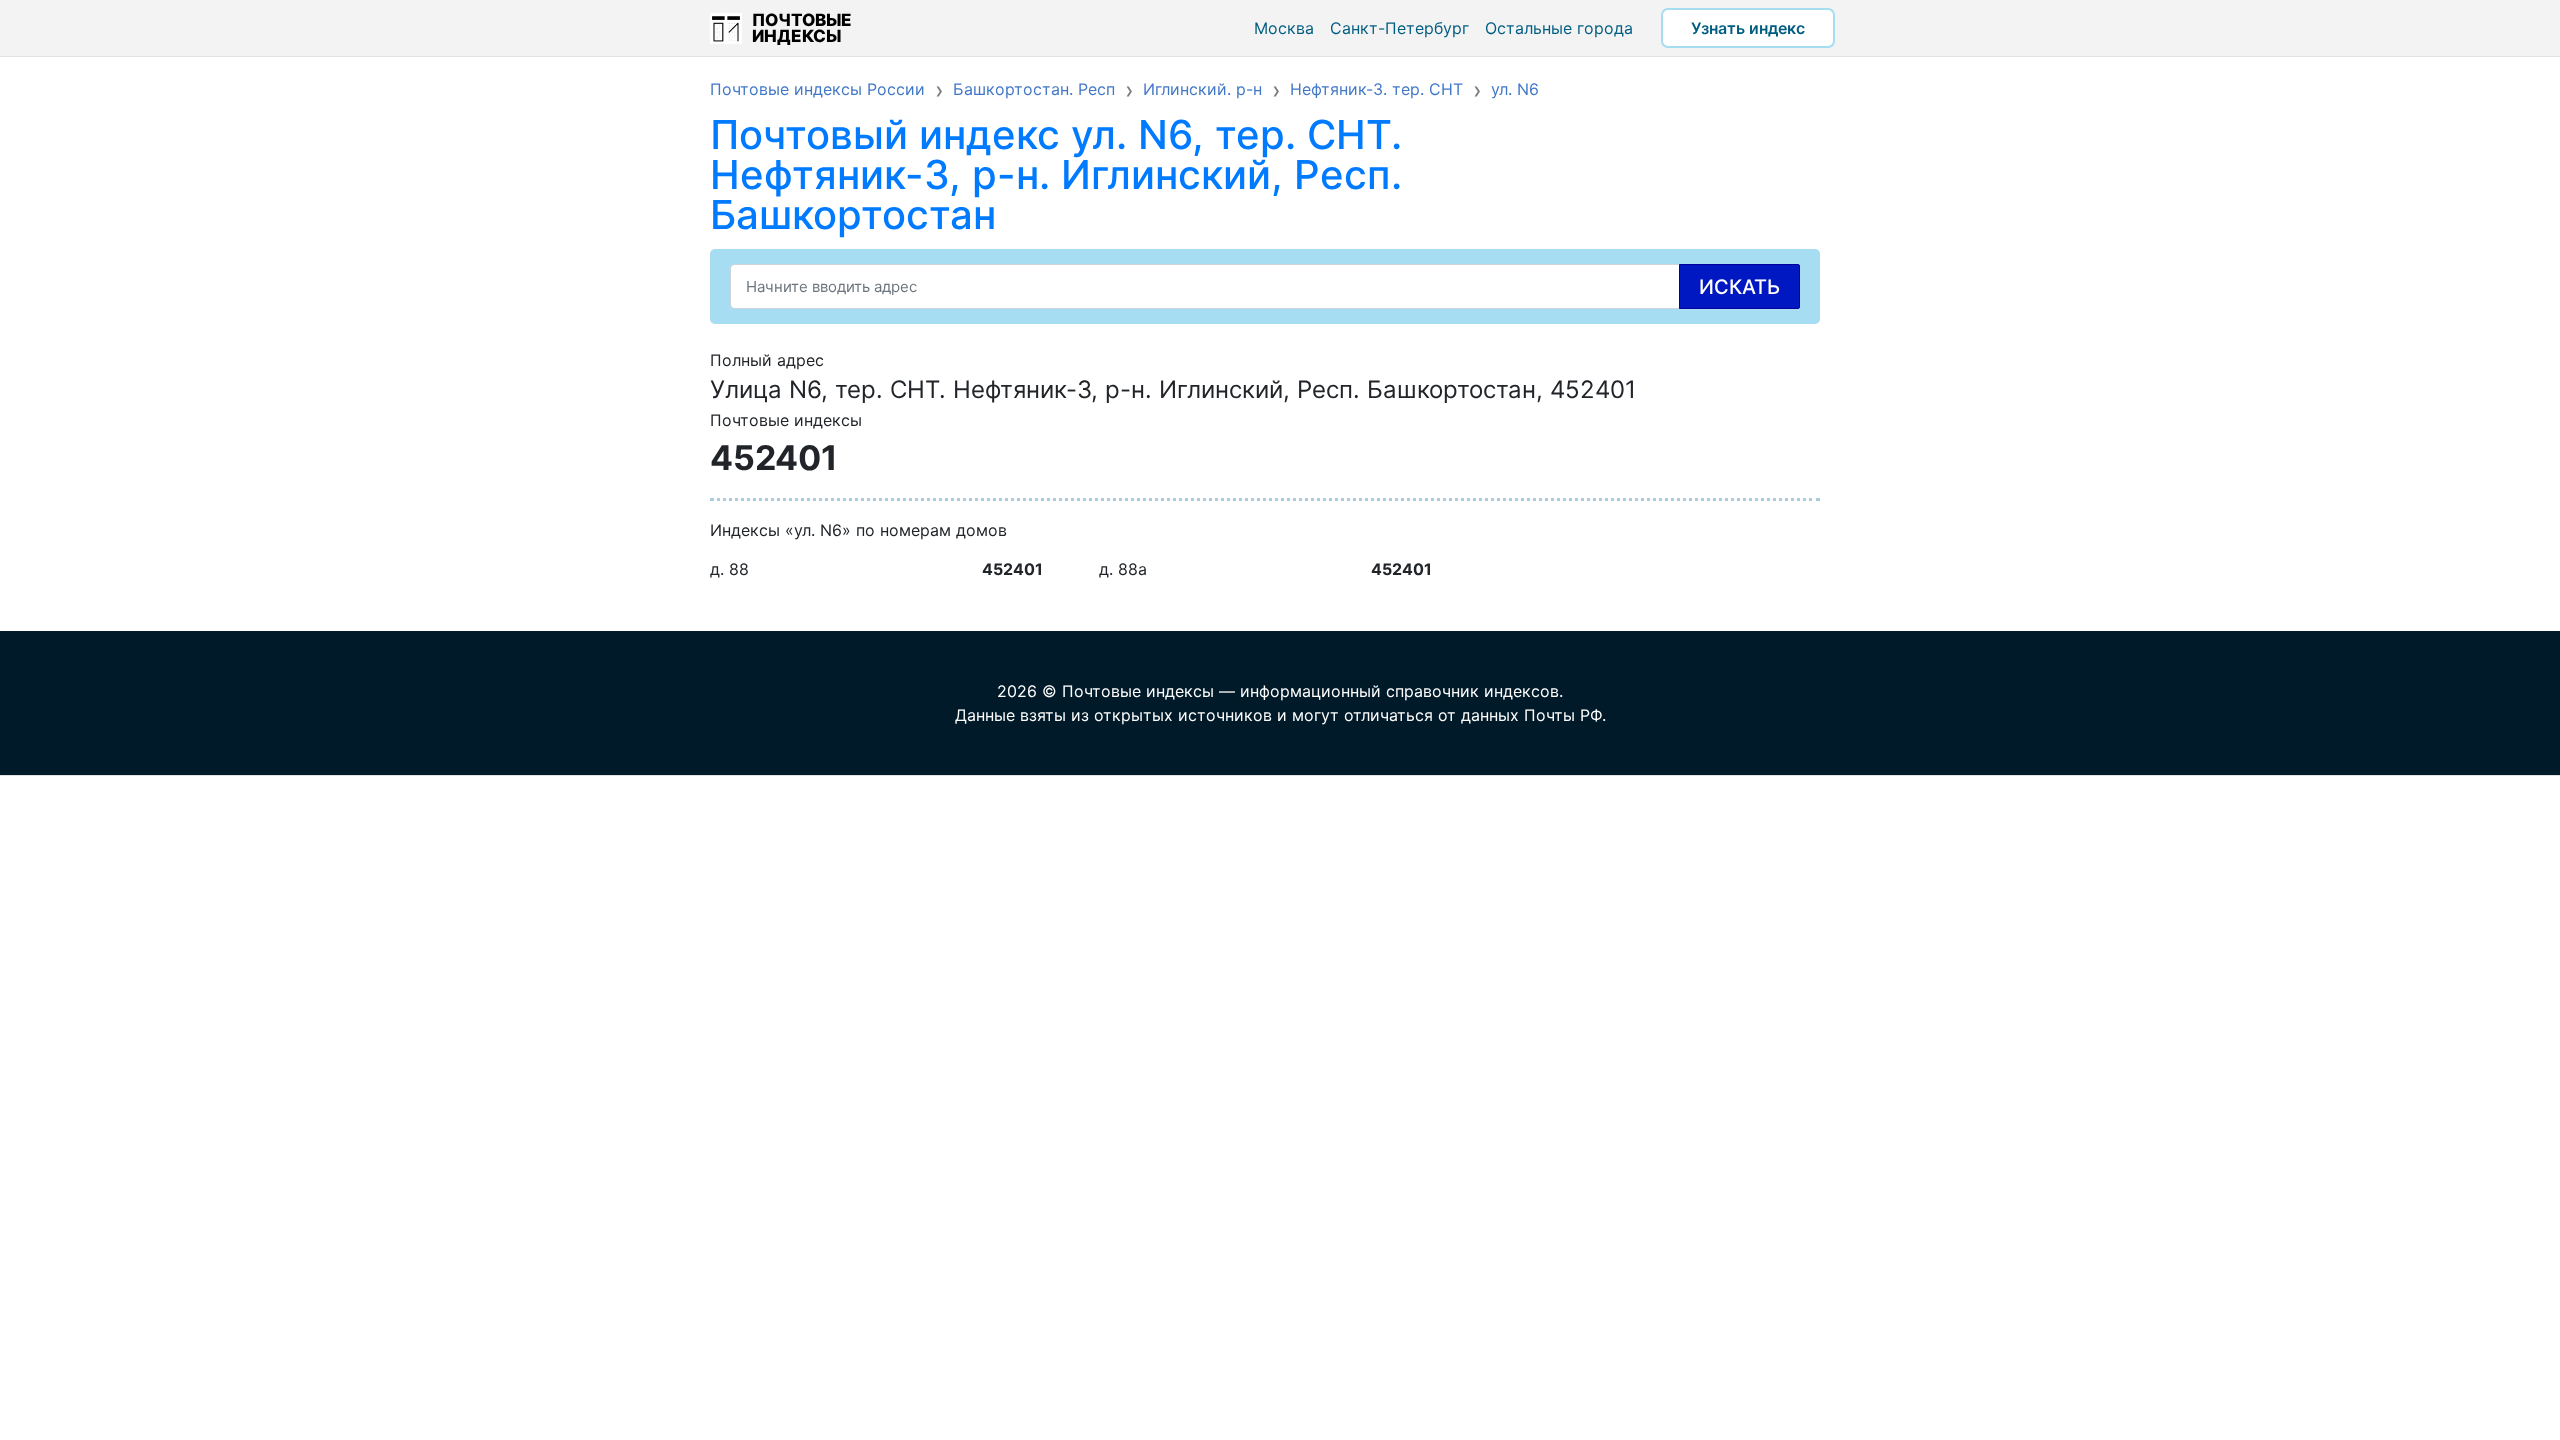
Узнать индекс (1748, 28)
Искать (1739, 287)
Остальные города (1559, 28)
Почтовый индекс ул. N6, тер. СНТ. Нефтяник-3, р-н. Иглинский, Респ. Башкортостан (1056, 174)
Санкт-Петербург (1399, 28)
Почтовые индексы (802, 28)
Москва (1284, 28)
